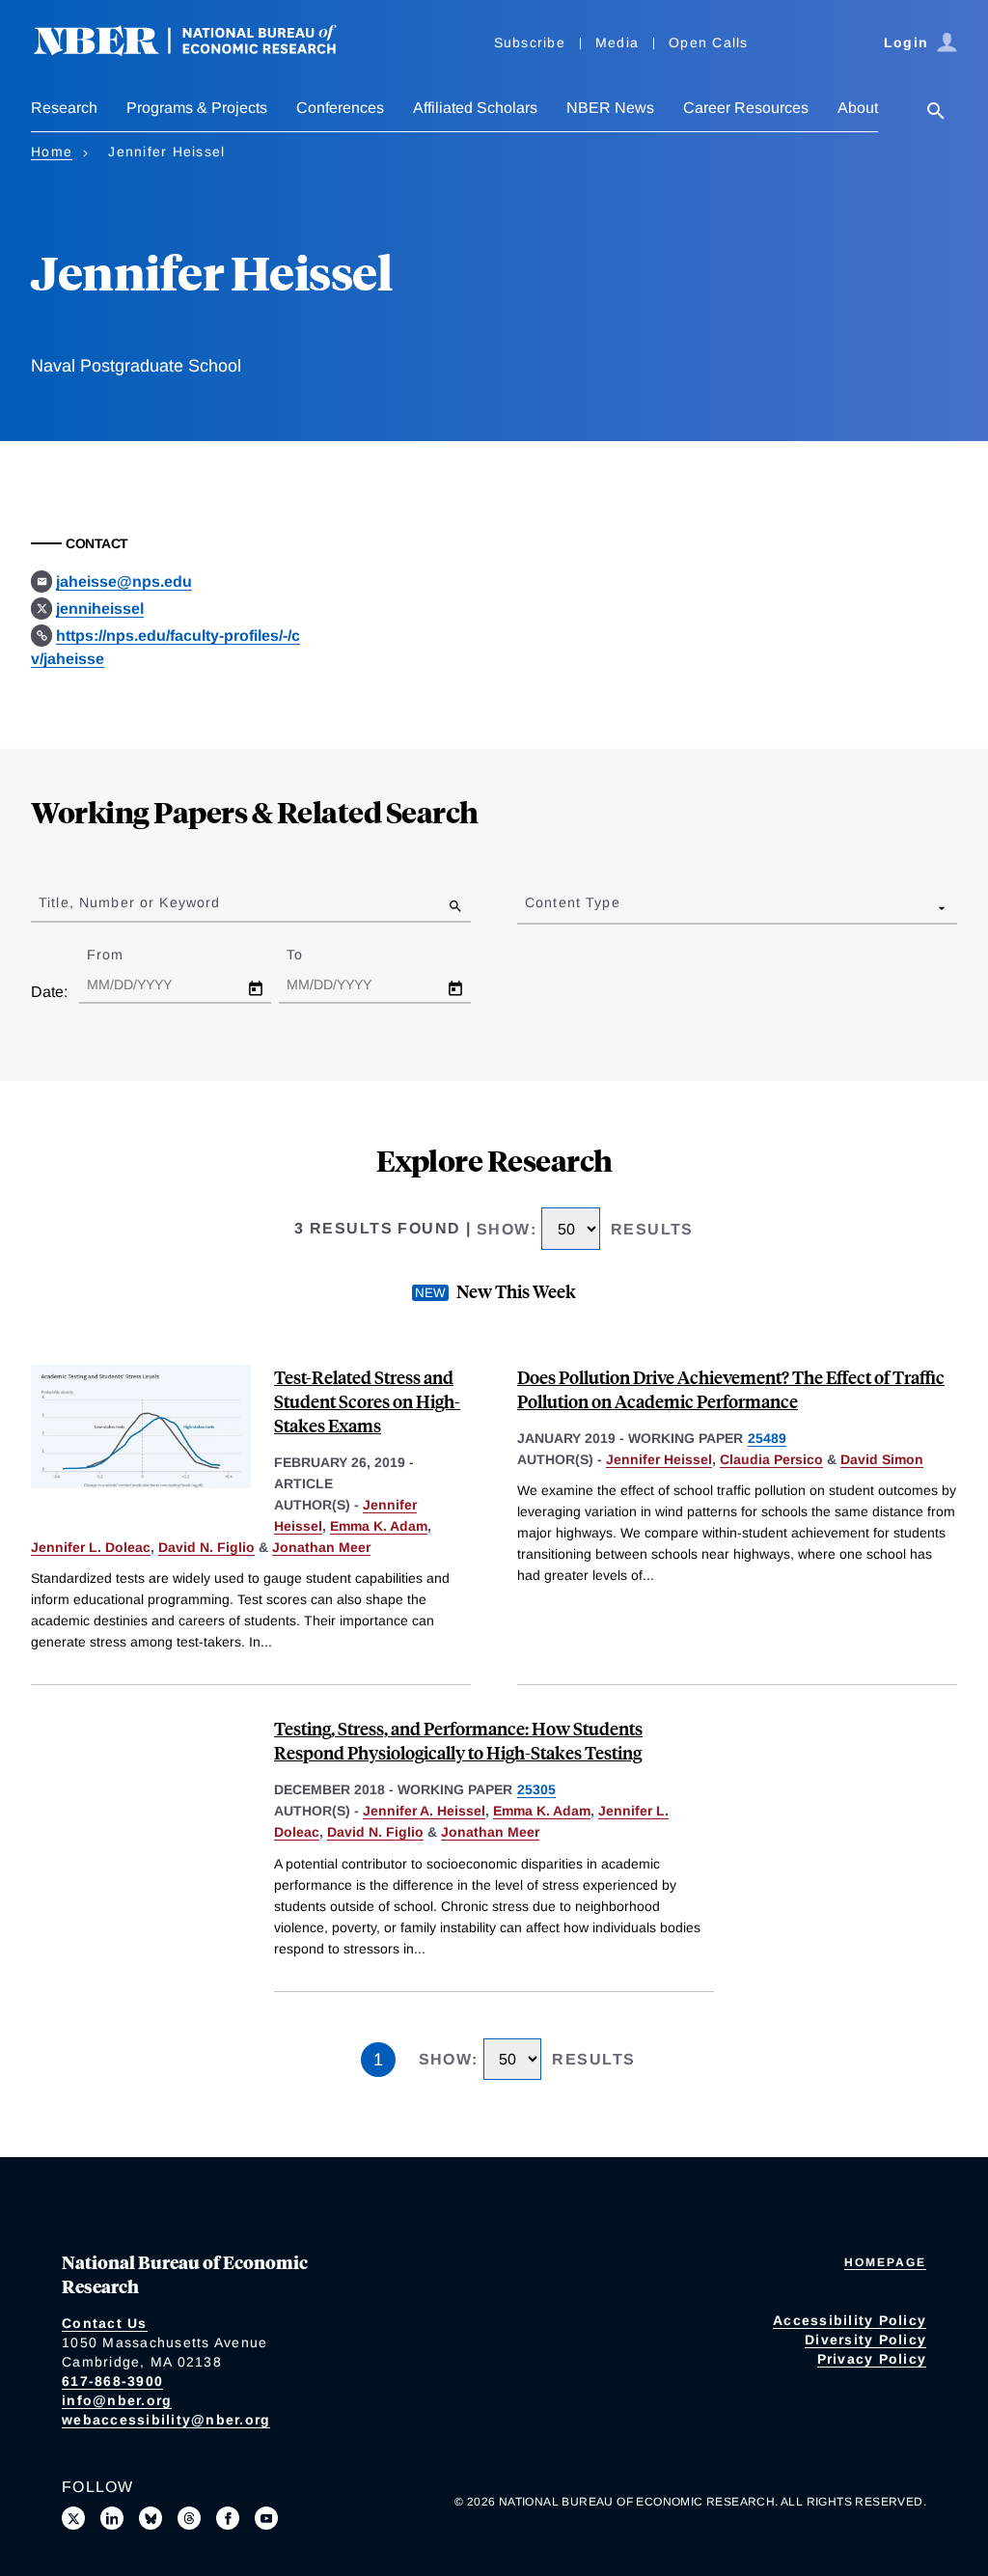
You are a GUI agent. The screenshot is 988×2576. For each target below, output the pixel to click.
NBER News (610, 108)
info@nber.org (117, 2400)
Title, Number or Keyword (129, 902)
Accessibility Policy (850, 2320)
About (858, 108)
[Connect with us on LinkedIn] (112, 2518)
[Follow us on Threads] (189, 2518)
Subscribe (530, 42)
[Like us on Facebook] (228, 2518)
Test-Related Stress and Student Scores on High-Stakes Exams (367, 1401)
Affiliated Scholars (475, 108)
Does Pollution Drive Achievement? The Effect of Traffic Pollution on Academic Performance (731, 1389)
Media (617, 42)
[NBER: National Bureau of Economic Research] (201, 51)
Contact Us (105, 2323)
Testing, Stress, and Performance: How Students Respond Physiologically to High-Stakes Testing (458, 1740)
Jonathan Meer (321, 1547)
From (122, 955)
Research (64, 108)
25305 (536, 1789)
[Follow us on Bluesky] (151, 2518)
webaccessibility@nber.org (166, 2420)
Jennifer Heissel (659, 1459)
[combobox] (529, 907)
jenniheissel (100, 609)
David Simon (882, 1459)
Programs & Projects (197, 108)
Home (52, 152)
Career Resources (746, 108)
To (312, 955)
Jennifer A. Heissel (424, 1811)
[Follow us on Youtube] (266, 2518)
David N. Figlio (206, 1547)
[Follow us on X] (73, 2518)
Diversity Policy (865, 2340)
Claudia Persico (771, 1459)
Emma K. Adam (379, 1526)
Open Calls (709, 42)
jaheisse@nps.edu (124, 582)
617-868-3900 (112, 2381)
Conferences (340, 108)
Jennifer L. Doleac (91, 1547)
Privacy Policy (872, 2359)
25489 (767, 1438)
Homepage (885, 2262)
